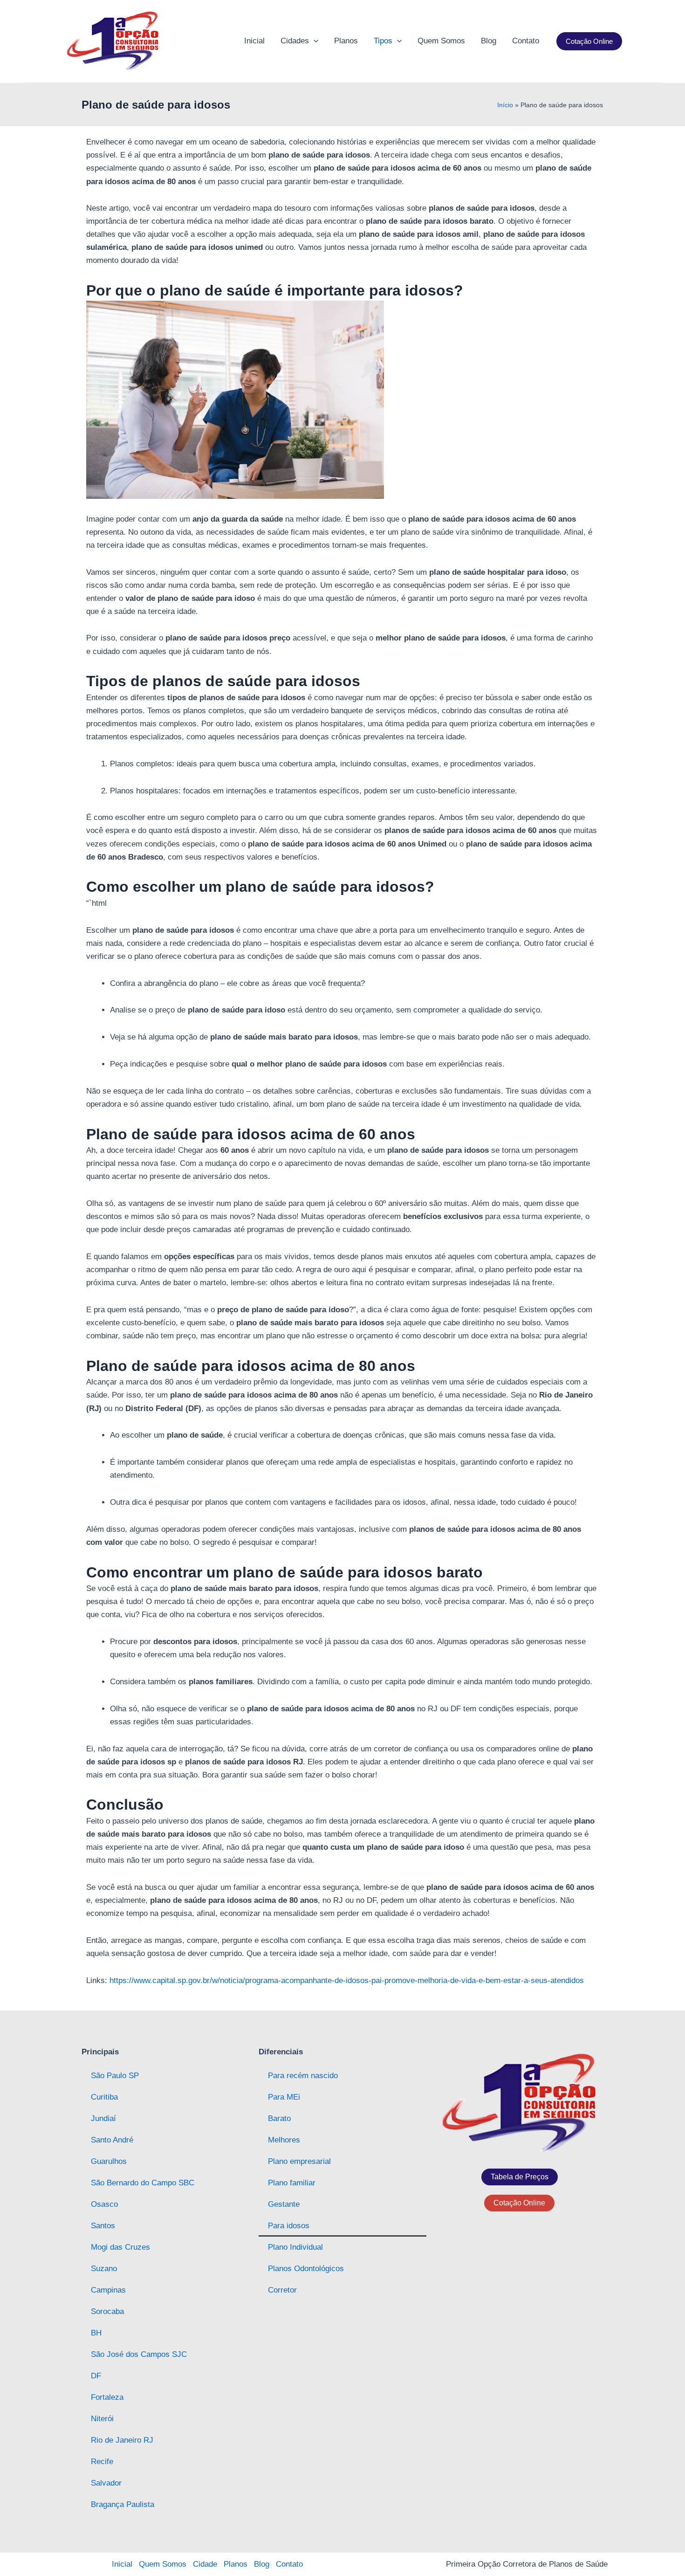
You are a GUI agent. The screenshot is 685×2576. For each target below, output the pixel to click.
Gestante (284, 2204)
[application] (314, 41)
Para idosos (289, 2226)
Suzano (104, 2269)
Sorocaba (107, 2311)
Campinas (108, 2290)
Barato (279, 2118)
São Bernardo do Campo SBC (143, 2183)
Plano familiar (292, 2183)
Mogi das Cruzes (120, 2247)
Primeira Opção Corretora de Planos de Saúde (527, 2564)
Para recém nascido (303, 2076)
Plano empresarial (299, 2161)
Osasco (104, 2204)
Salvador (106, 2483)
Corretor (282, 2290)
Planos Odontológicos (306, 2269)
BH (96, 2333)
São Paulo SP (115, 2076)
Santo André (112, 2140)
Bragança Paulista (123, 2504)
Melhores (284, 2140)
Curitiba (104, 2097)
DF (96, 2376)
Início (505, 105)
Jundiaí (103, 2118)
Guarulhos (109, 2161)
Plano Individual (295, 2247)
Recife (102, 2462)
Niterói (102, 2419)
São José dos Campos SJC (139, 2354)
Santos (103, 2226)
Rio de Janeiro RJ (122, 2440)
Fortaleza (107, 2397)
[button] (589, 41)
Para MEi (284, 2097)
